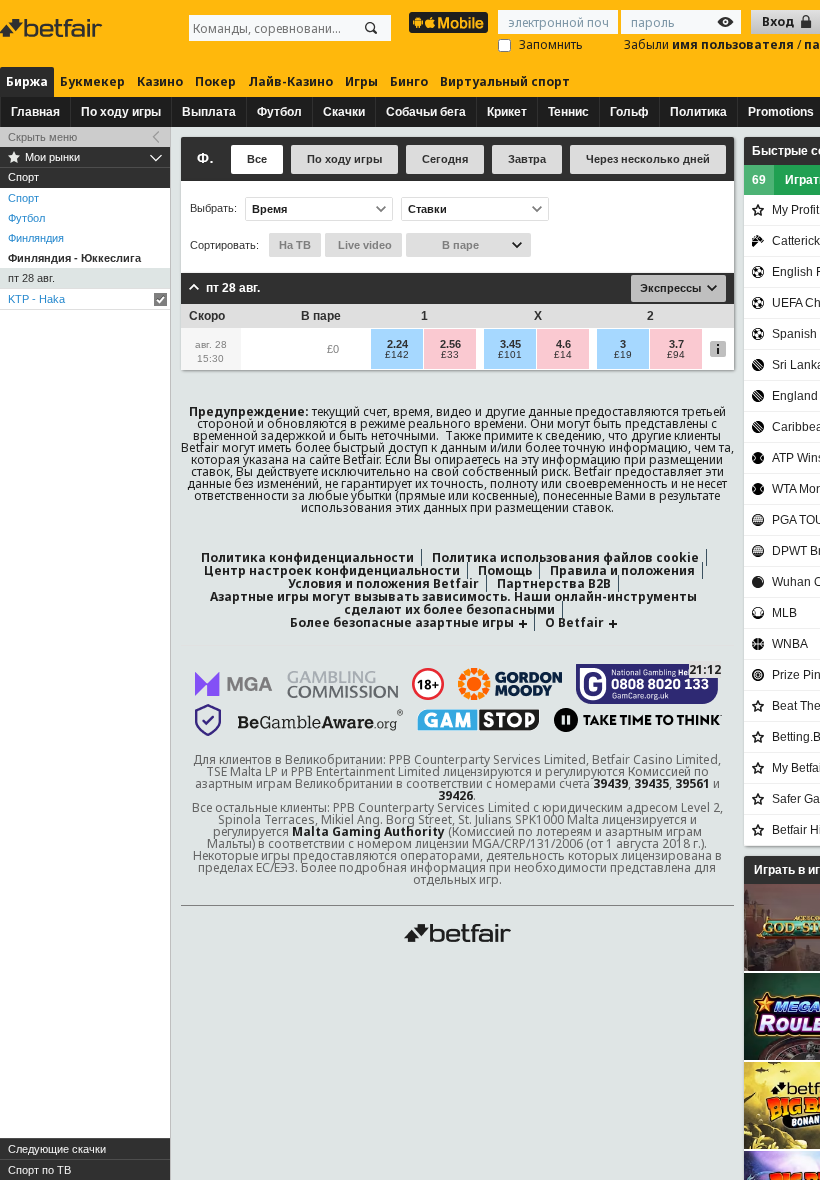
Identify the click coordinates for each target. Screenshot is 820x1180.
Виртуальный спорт (505, 81)
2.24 (397, 344)
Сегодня (445, 159)
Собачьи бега (426, 112)
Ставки (427, 209)
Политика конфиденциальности (307, 557)
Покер (215, 81)
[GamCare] (647, 684)
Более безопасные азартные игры (402, 622)
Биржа (27, 81)
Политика (698, 112)
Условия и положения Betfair (383, 583)
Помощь (505, 570)
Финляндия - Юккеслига (74, 258)
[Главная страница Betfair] (53, 28)
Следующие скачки (57, 1149)
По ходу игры (121, 112)
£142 (397, 355)
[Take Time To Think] (638, 720)
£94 (676, 355)
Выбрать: (213, 208)
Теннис (568, 112)
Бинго (409, 81)
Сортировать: (224, 245)
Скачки (344, 112)
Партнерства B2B (554, 583)
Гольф (629, 112)
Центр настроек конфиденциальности (332, 570)
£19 (623, 355)
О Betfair (574, 622)
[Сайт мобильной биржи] (448, 22)
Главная (35, 112)
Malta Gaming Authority (368, 831)
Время (269, 209)
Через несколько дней (648, 159)
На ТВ (295, 245)
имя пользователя (734, 44)
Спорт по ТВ (39, 1170)
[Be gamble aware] (320, 720)
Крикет (507, 112)
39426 (455, 795)
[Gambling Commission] (342, 684)
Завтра (527, 159)
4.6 (563, 344)
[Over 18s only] (428, 684)
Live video (363, 245)
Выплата (209, 112)
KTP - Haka (36, 299)
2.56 (450, 344)
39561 (692, 783)
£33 (450, 355)
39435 (651, 783)
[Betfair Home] (457, 933)
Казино (160, 81)
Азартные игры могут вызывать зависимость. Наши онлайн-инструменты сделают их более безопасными (453, 603)
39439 (610, 783)
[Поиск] (371, 28)
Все (257, 159)
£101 (510, 355)
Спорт (23, 198)
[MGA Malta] (234, 684)
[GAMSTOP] (478, 720)
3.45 (510, 344)
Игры (361, 81)
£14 (563, 355)
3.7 (676, 344)
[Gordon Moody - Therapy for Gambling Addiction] (510, 684)
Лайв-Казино (290, 81)
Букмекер (92, 81)
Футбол (279, 112)
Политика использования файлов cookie (565, 557)
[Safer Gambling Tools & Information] (208, 720)
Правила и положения (622, 570)
